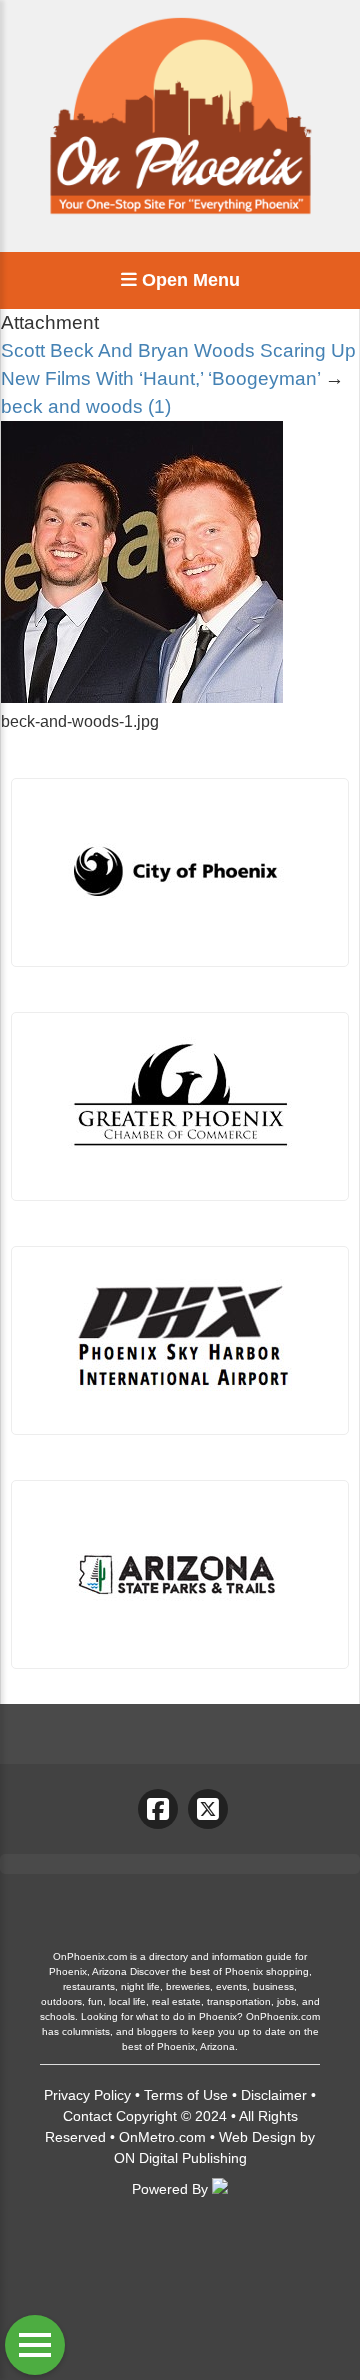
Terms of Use (186, 2095)
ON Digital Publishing (180, 2158)
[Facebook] (158, 1809)
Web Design (257, 2137)
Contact (87, 2116)
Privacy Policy (87, 2095)
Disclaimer (274, 2095)
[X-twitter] (208, 1809)
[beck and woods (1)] (142, 697)
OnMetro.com (162, 2137)
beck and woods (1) (86, 406)
